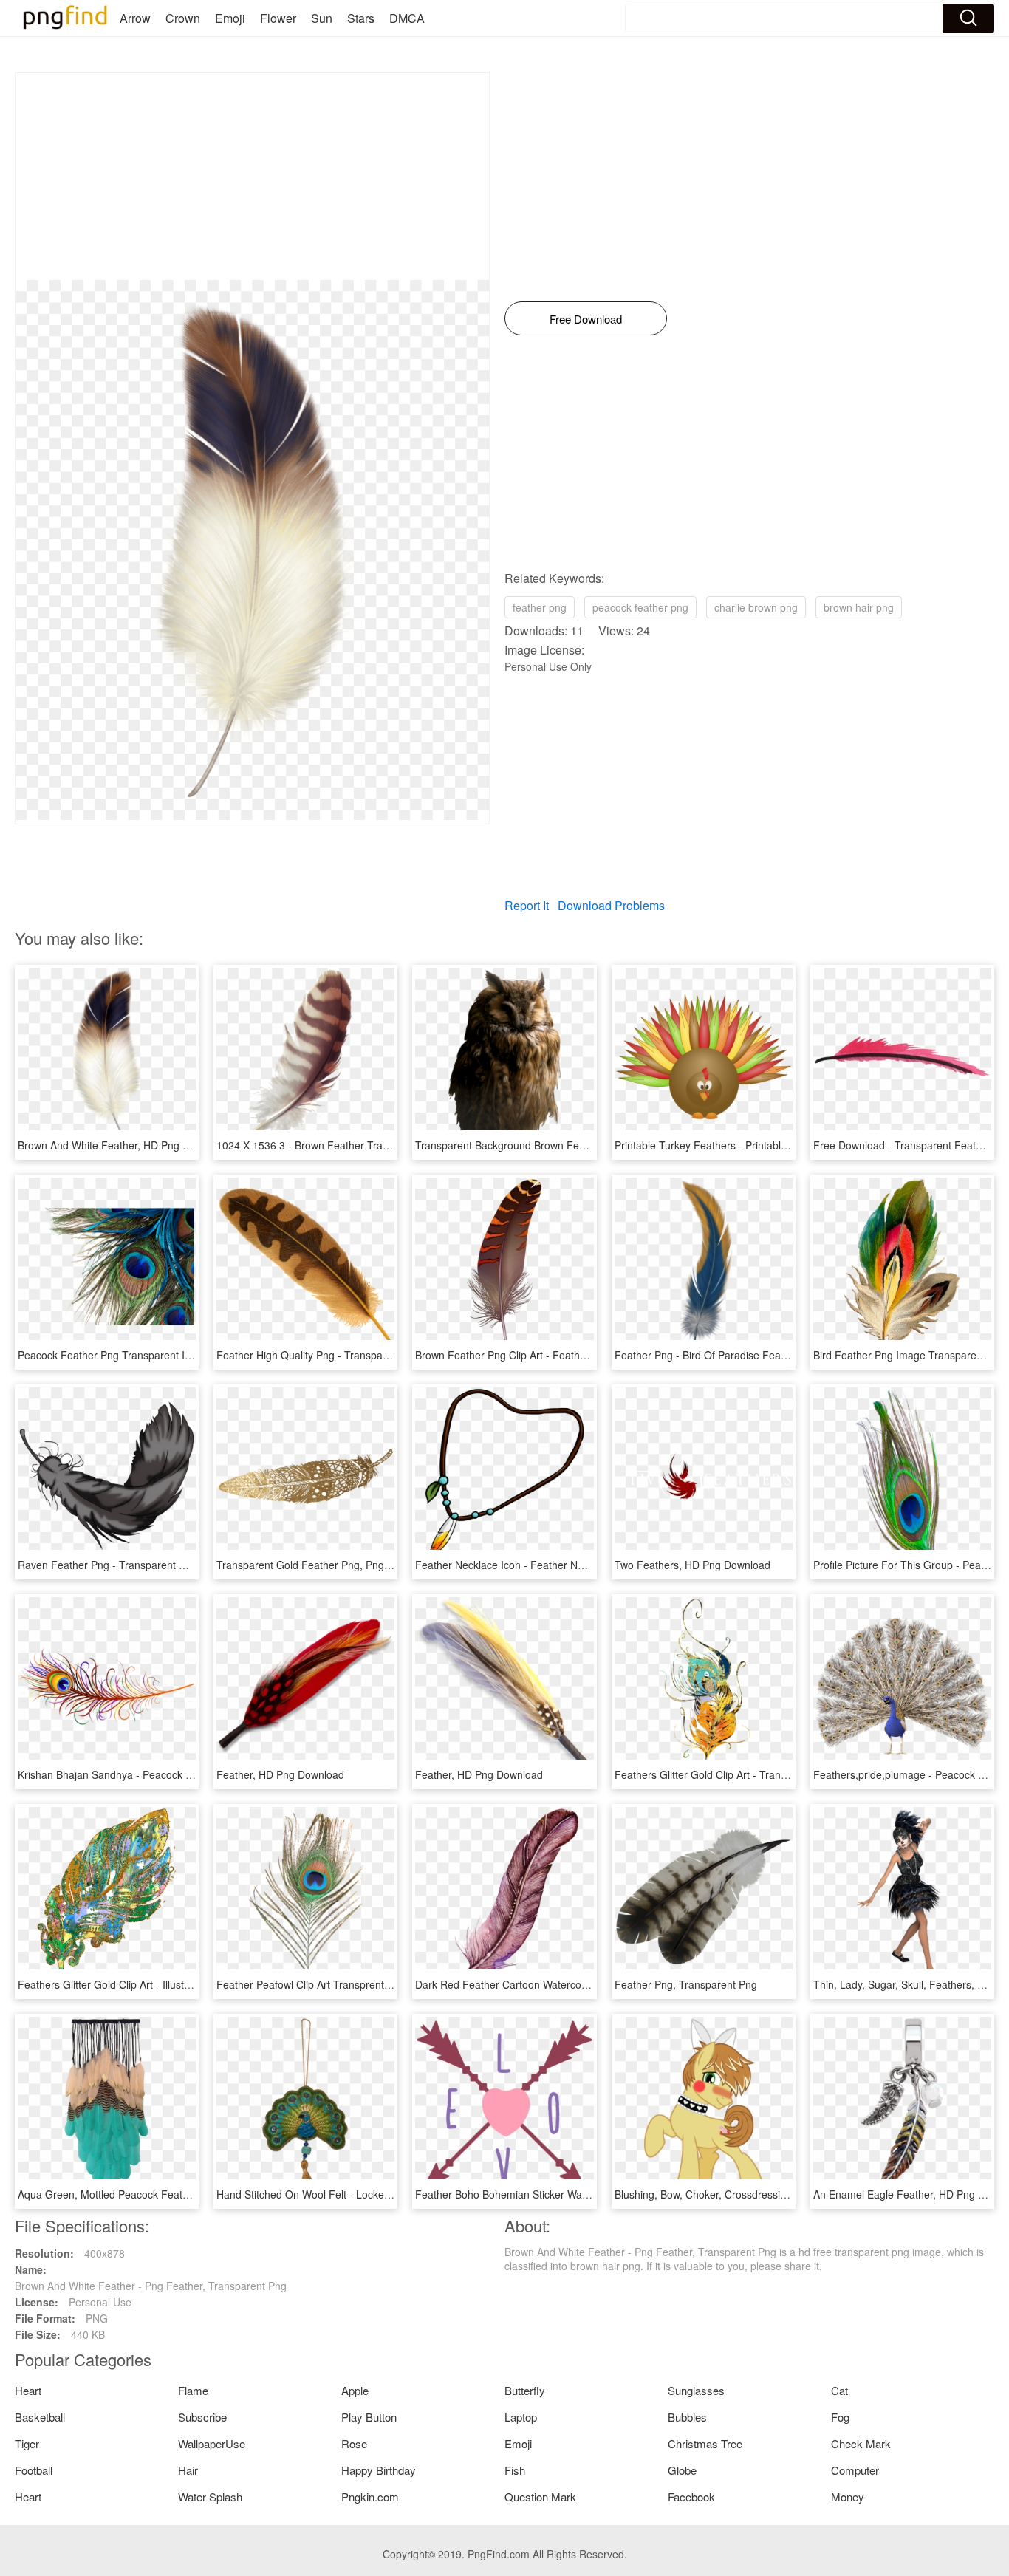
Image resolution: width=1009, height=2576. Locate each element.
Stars (361, 18)
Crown (183, 18)
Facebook (691, 2497)
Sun (322, 18)
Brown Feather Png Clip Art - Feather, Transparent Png (544, 1355)
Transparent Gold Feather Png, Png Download (325, 1565)
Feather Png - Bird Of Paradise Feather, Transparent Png (749, 1355)
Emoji (230, 18)
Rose (354, 2443)
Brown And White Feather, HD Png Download (123, 1145)
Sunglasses (696, 2390)
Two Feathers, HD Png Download (692, 1565)
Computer (855, 2470)
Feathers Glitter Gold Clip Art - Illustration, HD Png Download (160, 1984)
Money (848, 2497)
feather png (540, 607)
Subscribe (202, 2417)
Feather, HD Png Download (280, 1774)
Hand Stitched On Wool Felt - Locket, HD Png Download (348, 2194)
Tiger (27, 2443)
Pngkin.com (370, 2497)
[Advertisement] (252, 177)
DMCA (407, 18)
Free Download (586, 319)
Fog (840, 2417)
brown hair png (859, 607)
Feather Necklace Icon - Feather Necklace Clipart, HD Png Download (577, 1565)
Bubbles (687, 2417)
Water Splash (210, 2497)
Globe (682, 2470)
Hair (188, 2470)
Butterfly (525, 2390)
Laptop (521, 2417)
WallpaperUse (212, 2443)
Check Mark (861, 2443)
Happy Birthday (379, 2470)
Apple (355, 2390)
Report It (527, 905)
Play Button (369, 2417)
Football (34, 2470)
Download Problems (611, 905)
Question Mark (540, 2497)
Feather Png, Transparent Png (686, 1984)
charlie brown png (756, 607)
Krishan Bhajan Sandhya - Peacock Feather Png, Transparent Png (173, 1774)
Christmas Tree (705, 2443)
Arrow (135, 18)
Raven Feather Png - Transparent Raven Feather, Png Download (170, 1565)
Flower (278, 18)
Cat (839, 2390)
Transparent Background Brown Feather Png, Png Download (557, 1145)
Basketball (40, 2417)
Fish (515, 2470)
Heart (28, 2390)
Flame (193, 2390)
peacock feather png (640, 607)
